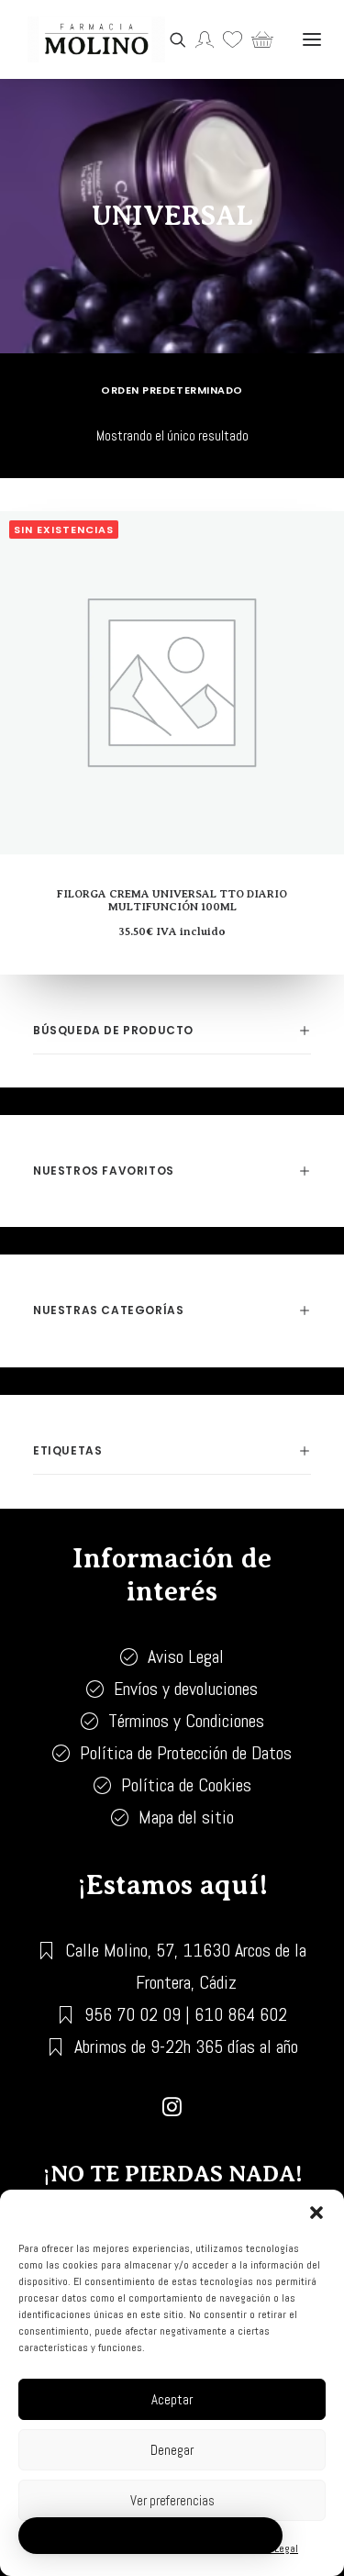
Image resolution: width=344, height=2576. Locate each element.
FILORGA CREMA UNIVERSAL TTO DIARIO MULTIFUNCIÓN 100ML (172, 900)
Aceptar (172, 2399)
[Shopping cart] (258, 39)
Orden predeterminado (172, 390)
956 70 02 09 (133, 2014)
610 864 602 (241, 2014)
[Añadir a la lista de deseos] (322, 533)
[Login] (200, 39)
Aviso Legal (186, 1656)
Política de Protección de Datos (186, 1753)
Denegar (172, 2450)
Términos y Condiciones (186, 1721)
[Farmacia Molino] (96, 39)
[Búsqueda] (173, 39)
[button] (316, 2213)
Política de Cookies (186, 1785)
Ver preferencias (172, 2500)
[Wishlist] (228, 39)
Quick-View (322, 562)
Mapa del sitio (186, 1817)
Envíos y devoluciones (186, 1689)
